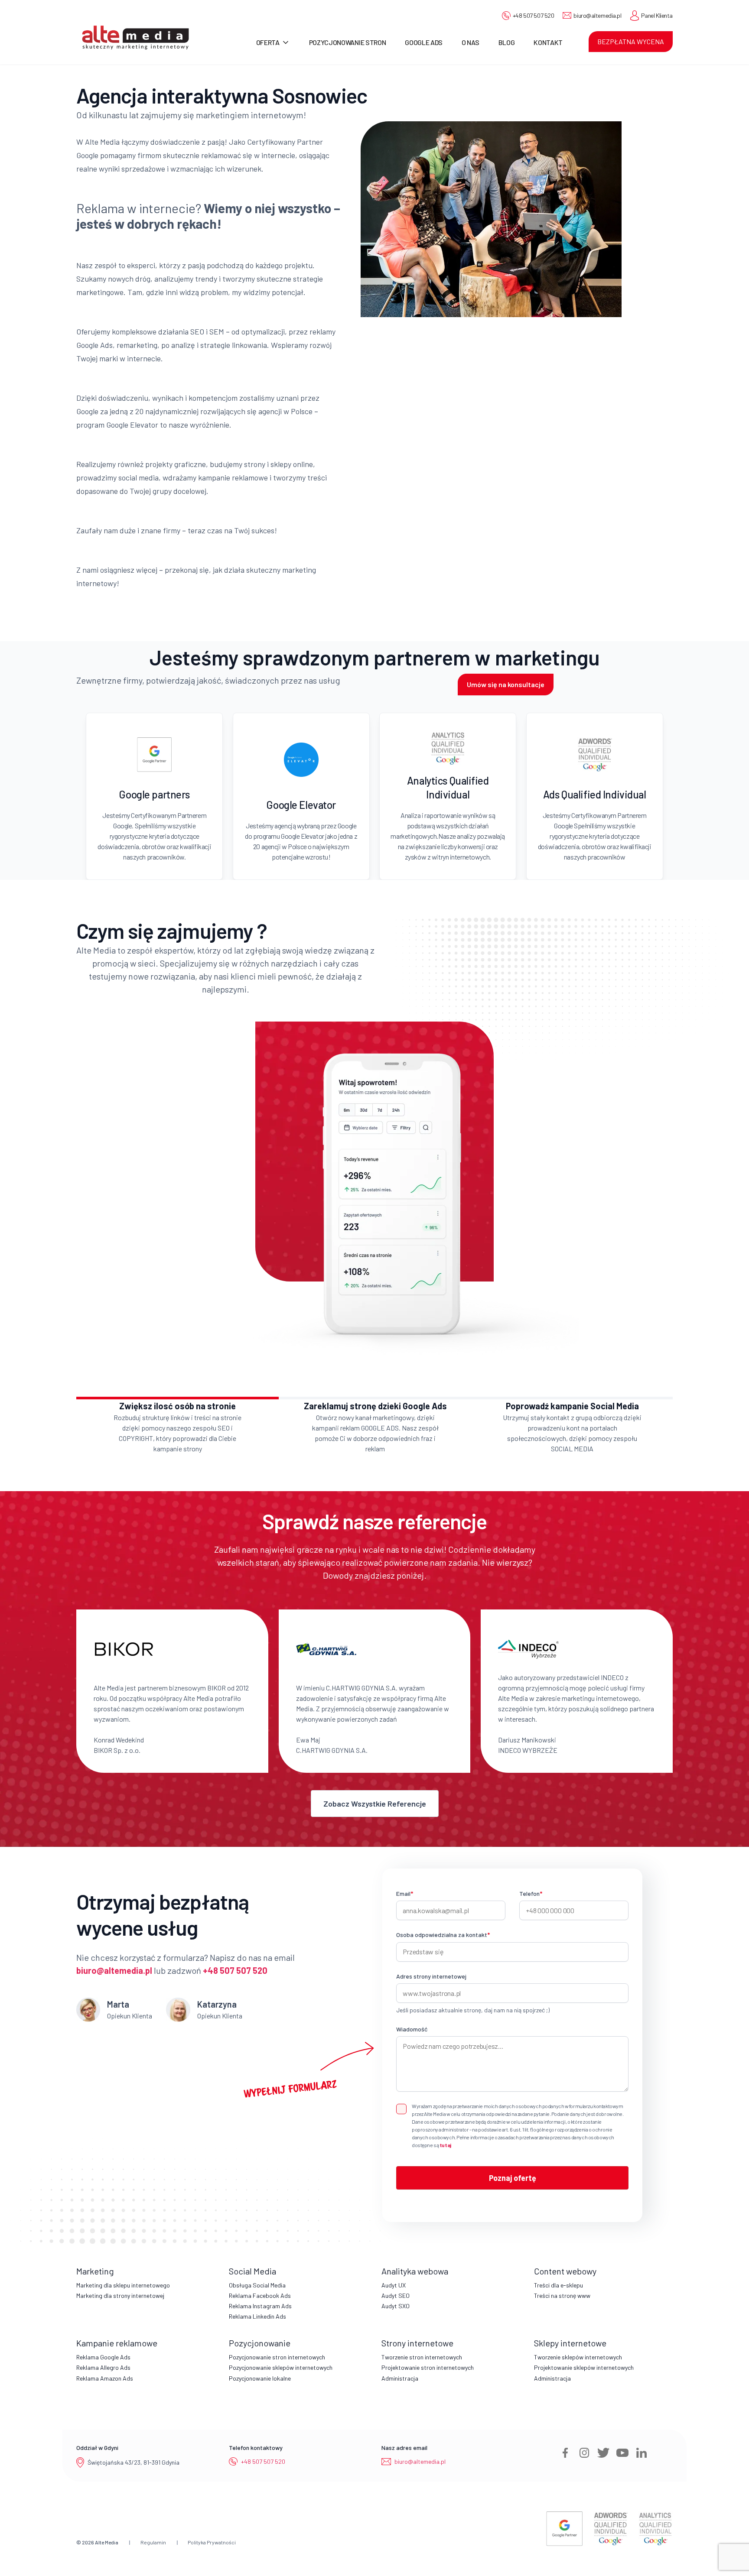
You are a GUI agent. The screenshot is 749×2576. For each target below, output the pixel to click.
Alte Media (107, 2542)
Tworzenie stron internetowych (422, 2357)
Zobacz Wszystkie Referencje (375, 1804)
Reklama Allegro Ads (103, 2367)
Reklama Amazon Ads (105, 2378)
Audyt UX (394, 2285)
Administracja (400, 2378)
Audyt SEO (396, 2295)
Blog (507, 42)
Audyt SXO (396, 2306)
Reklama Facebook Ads (260, 2295)
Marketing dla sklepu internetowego (123, 2285)
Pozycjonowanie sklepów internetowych (281, 2367)
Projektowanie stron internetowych (428, 2367)
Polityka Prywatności (212, 2542)
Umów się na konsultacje (506, 684)
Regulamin (153, 2542)
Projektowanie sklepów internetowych (584, 2367)
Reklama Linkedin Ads (257, 2316)
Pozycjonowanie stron (348, 42)
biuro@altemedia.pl (597, 15)
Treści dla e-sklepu (558, 2285)
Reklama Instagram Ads (260, 2306)
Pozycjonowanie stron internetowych (277, 2357)
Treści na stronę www (562, 2295)
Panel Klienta (657, 15)
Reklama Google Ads (103, 2357)
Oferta (268, 42)
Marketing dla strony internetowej (120, 2295)
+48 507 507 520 (534, 15)
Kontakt (548, 42)
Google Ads (424, 42)
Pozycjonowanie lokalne (260, 2378)
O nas (470, 42)
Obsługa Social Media (257, 2285)
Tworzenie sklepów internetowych (578, 2357)
